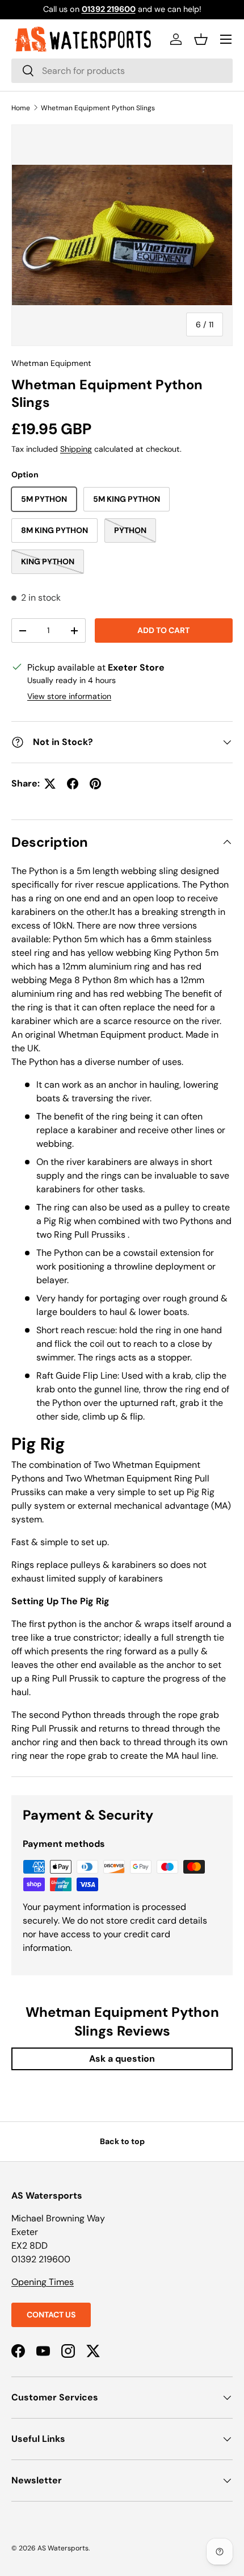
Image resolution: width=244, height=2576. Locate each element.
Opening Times (43, 2282)
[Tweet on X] (50, 784)
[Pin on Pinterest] (95, 784)
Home (21, 108)
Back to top (122, 2141)
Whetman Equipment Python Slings (98, 108)
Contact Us (51, 2315)
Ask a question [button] (122, 2059)
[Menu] (226, 39)
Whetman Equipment (51, 363)
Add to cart (163, 630)
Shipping (76, 449)
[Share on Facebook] (73, 784)
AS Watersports (63, 2548)
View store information (69, 696)
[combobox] (122, 71)
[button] (201, 39)
